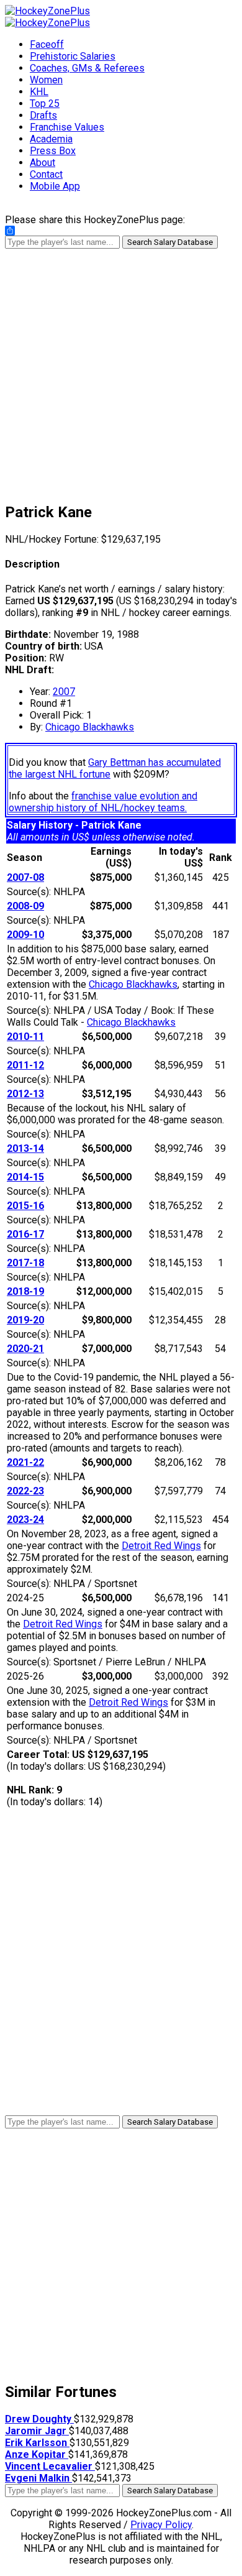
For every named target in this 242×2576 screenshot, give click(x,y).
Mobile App (55, 186)
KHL (39, 92)
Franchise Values (67, 127)
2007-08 (25, 877)
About (43, 163)
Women (46, 80)
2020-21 (25, 1349)
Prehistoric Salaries (73, 56)
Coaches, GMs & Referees (87, 68)
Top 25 (45, 103)
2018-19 (25, 1291)
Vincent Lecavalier (50, 2466)
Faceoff (47, 44)
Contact (46, 174)
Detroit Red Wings (161, 1546)
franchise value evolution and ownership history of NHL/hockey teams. (103, 802)
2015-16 (25, 1206)
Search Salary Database (170, 242)
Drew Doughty (39, 2419)
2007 (64, 692)
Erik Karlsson (37, 2443)
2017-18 (25, 1263)
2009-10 (25, 935)
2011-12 (25, 1065)
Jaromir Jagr (37, 2431)
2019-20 (25, 1320)
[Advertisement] (121, 370)
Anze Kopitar (37, 2454)
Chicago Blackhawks (90, 727)
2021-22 (25, 1462)
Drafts (43, 115)
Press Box (53, 151)
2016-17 (25, 1234)
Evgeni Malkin (38, 2478)
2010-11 (25, 1037)
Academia (51, 139)
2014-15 (25, 1177)
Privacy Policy (161, 2525)
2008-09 (25, 906)
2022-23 (25, 1491)
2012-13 (25, 1094)
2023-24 (25, 1520)
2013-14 (25, 1148)
